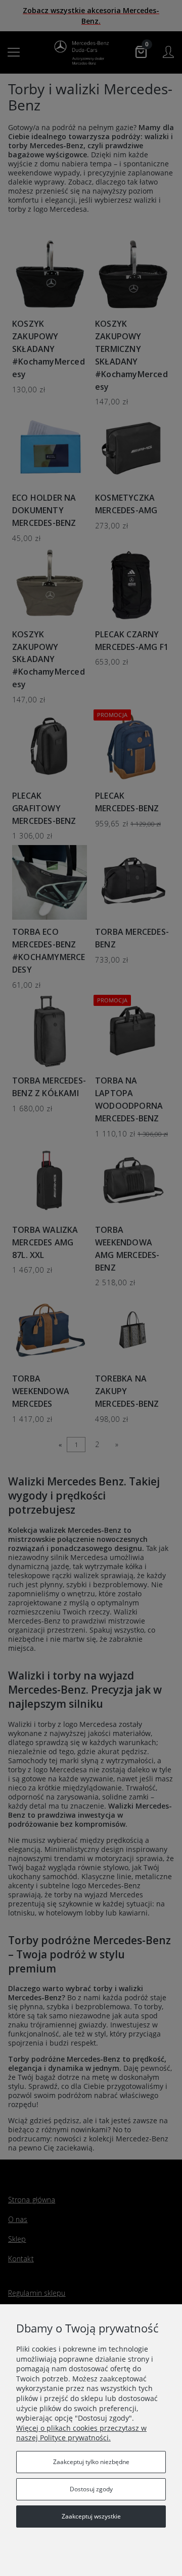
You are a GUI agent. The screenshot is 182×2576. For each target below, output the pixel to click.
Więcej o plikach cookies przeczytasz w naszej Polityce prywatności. (81, 2433)
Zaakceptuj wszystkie (91, 2516)
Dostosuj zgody (91, 2489)
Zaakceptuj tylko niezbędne (91, 2462)
